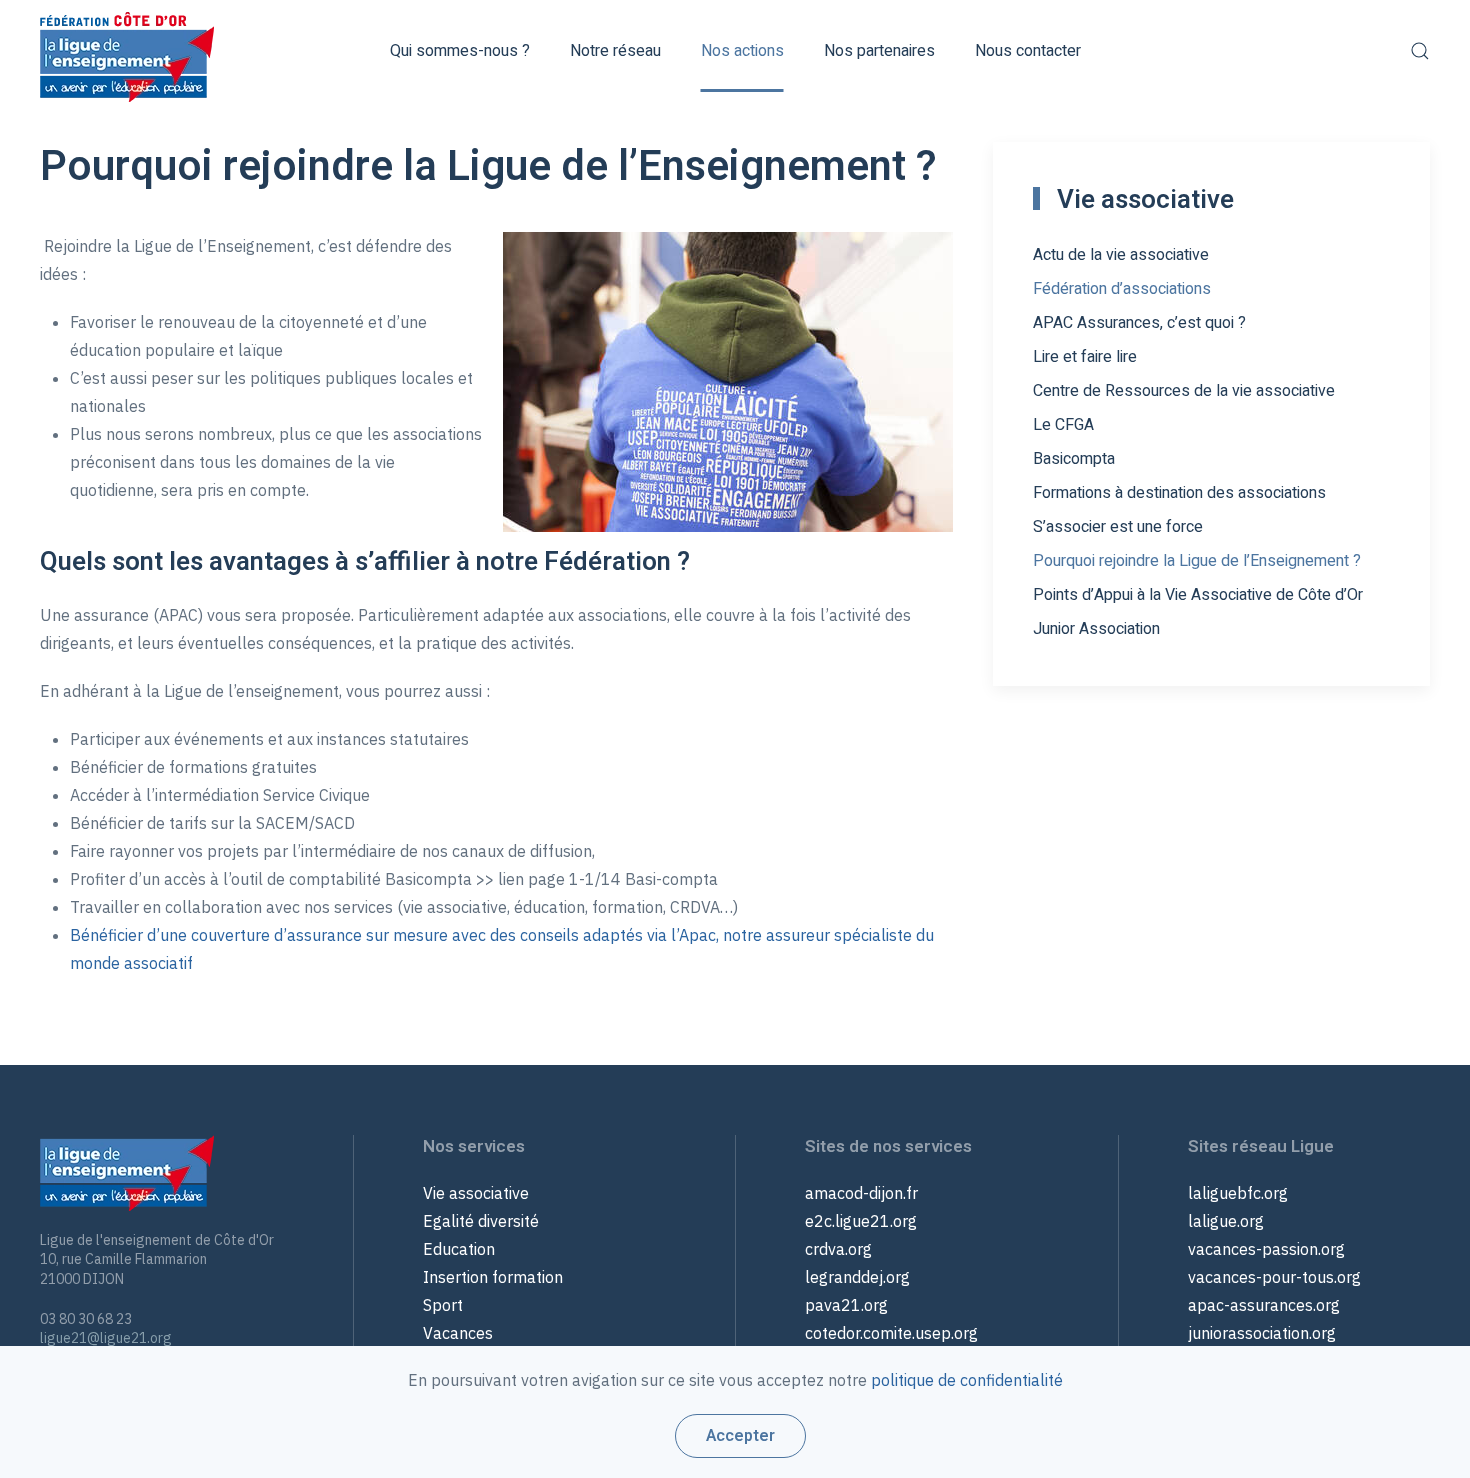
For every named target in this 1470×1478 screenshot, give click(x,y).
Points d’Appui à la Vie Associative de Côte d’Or (1198, 595)
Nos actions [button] (742, 51)
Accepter (740, 1436)
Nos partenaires (879, 51)
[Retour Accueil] (127, 51)
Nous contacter (1028, 51)
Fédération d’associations (1122, 289)
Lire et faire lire (1085, 357)
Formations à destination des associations (1179, 493)
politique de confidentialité (967, 1380)
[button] (1420, 51)
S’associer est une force (1118, 527)
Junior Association (1096, 629)
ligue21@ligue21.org (106, 1338)
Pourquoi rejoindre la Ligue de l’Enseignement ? (1197, 561)
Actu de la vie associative (1121, 255)
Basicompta (1074, 459)
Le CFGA (1063, 425)
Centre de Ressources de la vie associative (1184, 391)
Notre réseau (615, 51)
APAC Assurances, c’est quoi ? (1139, 323)
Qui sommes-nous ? (460, 51)
